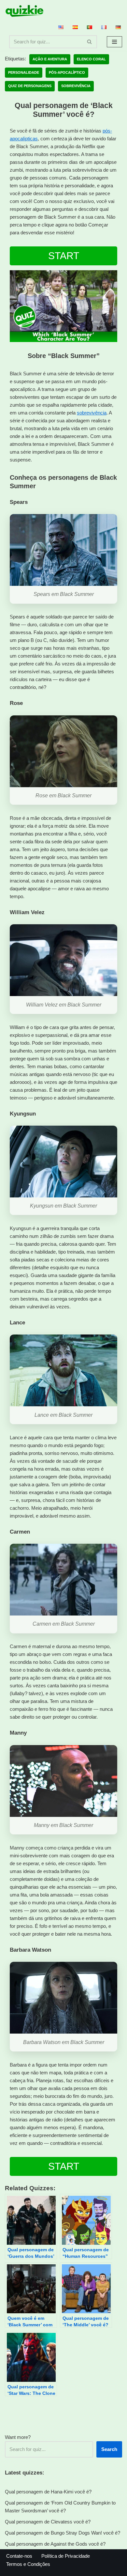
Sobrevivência (76, 86)
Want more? (18, 2437)
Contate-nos (19, 2556)
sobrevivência (92, 413)
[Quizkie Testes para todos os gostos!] (24, 11)
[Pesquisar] (90, 42)
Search (109, 2449)
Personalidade (24, 72)
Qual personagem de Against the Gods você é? (55, 2544)
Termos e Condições (28, 2564)
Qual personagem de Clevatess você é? (48, 2522)
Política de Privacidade (66, 2556)
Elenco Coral (91, 59)
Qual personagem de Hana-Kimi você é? (48, 2492)
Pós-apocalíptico (67, 72)
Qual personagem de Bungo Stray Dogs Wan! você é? (63, 2533)
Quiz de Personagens (30, 86)
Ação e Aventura (50, 59)
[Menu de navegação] (114, 42)
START (64, 256)
